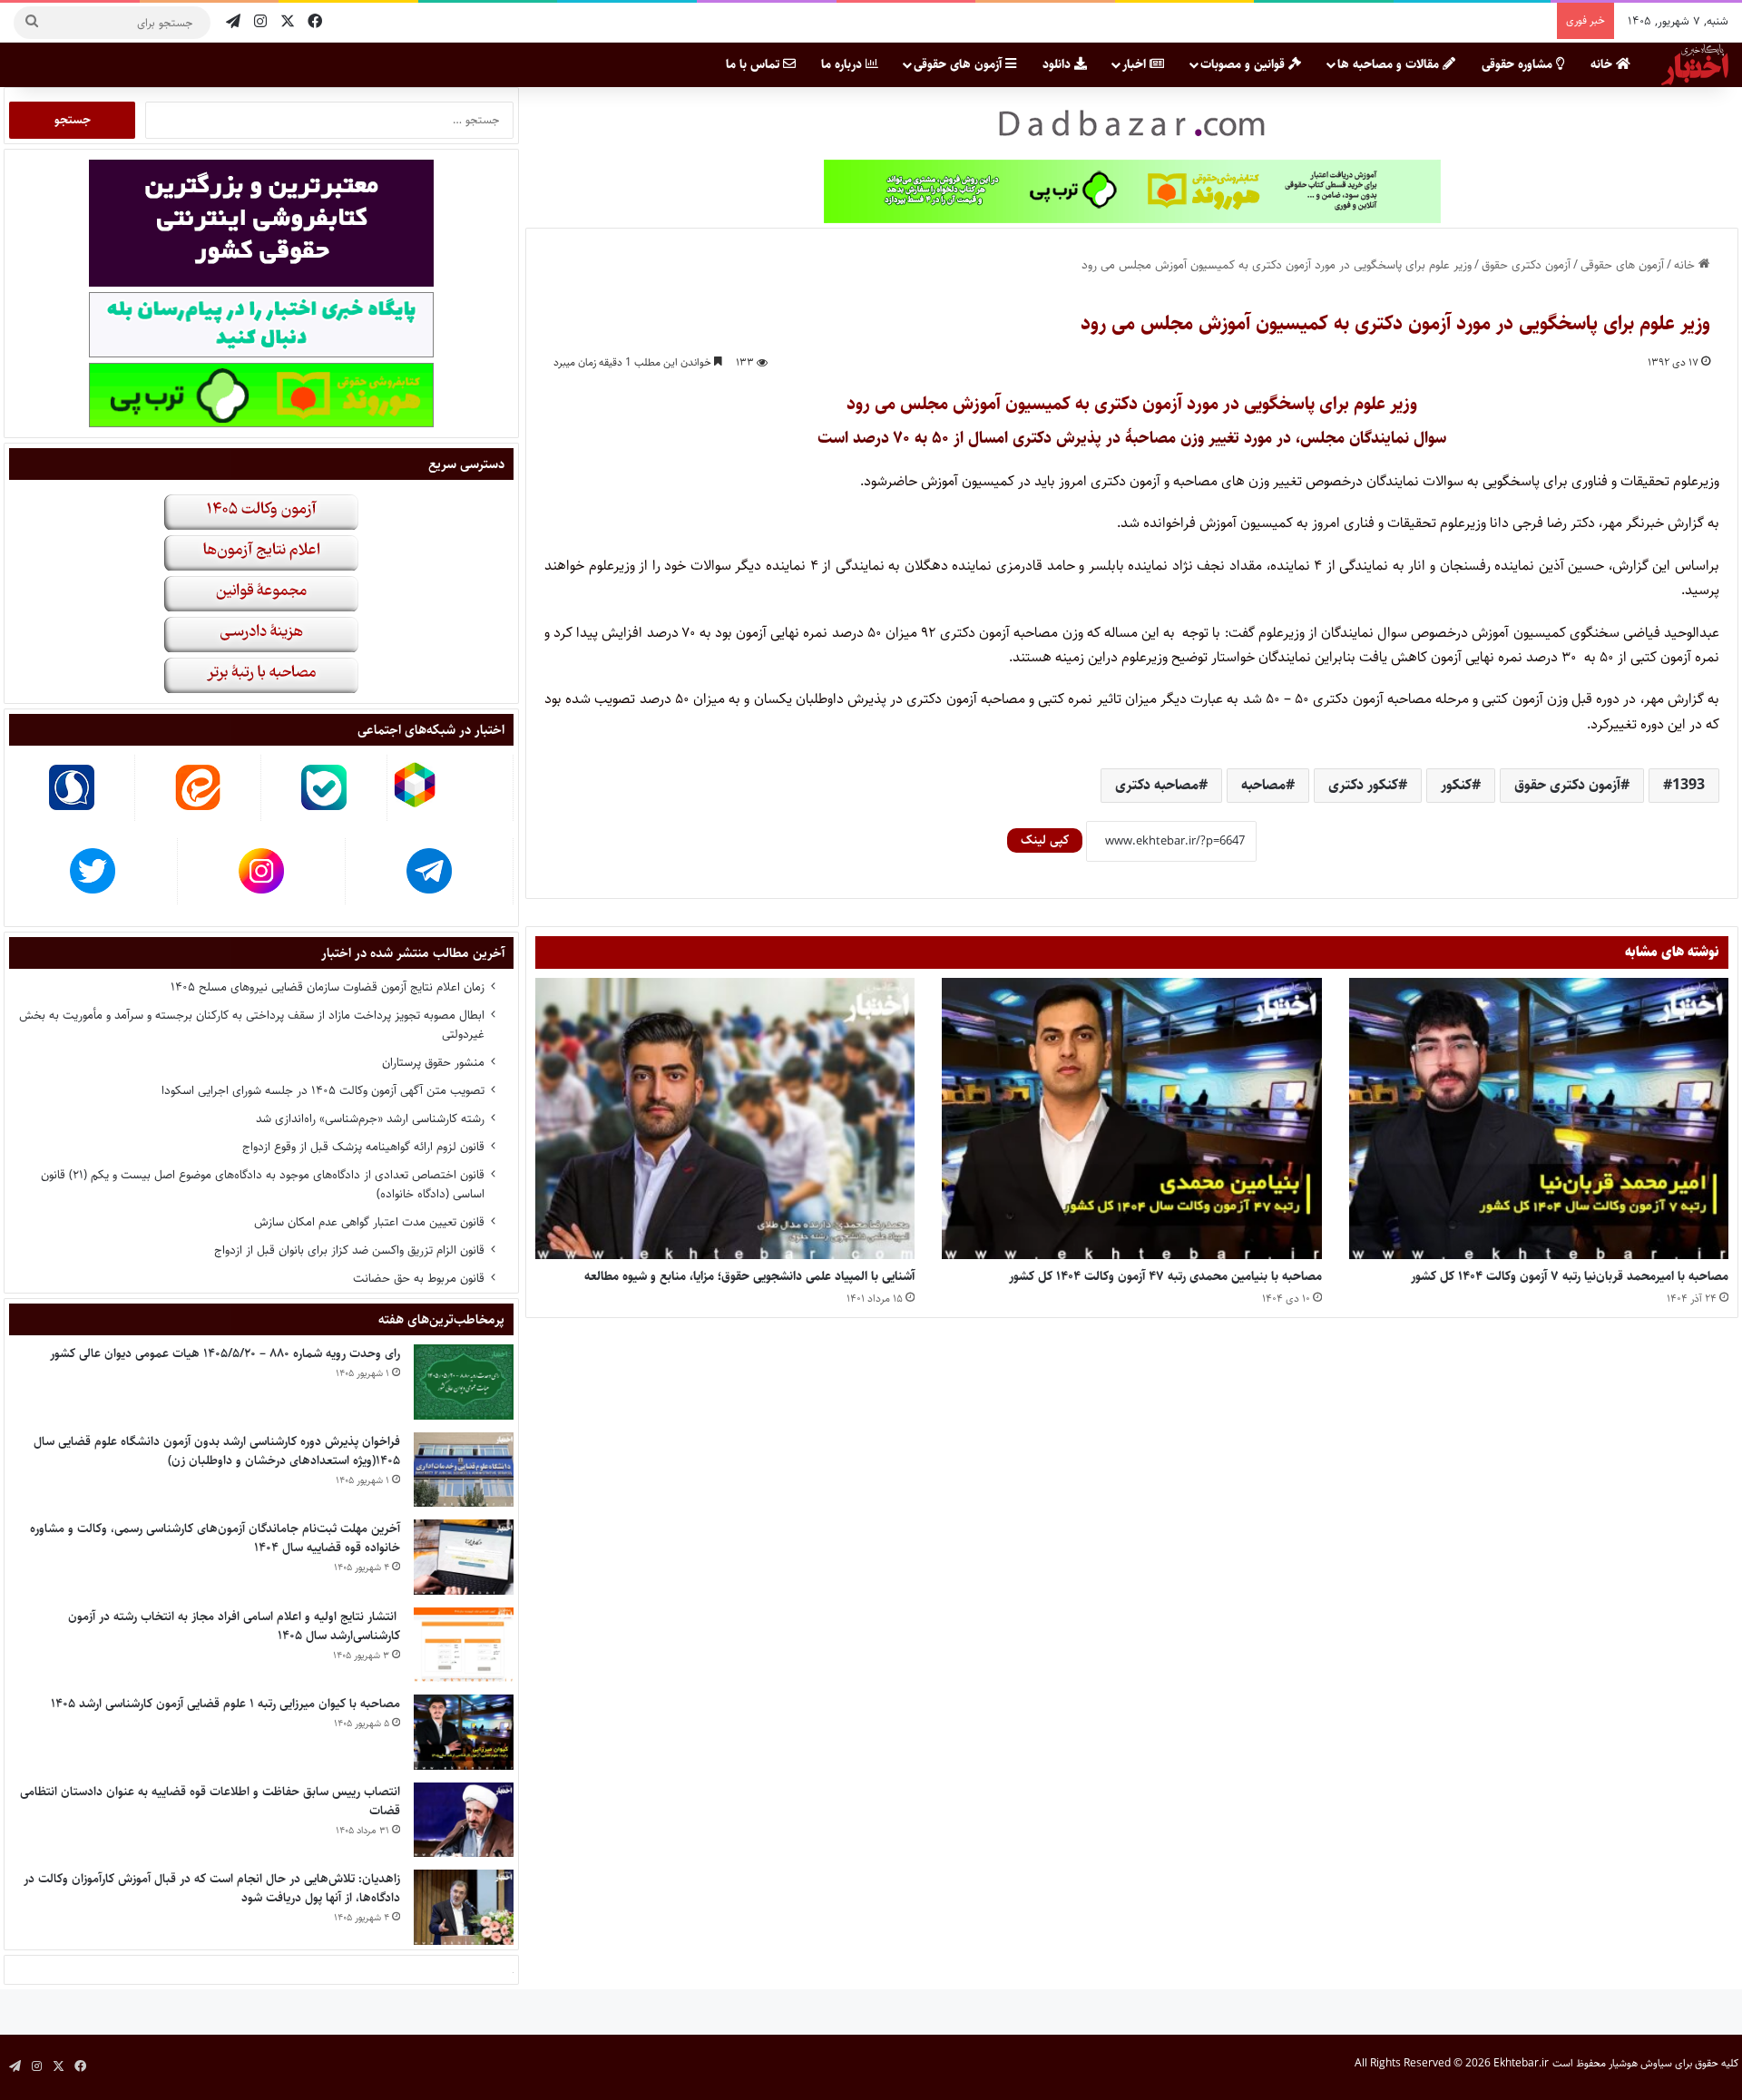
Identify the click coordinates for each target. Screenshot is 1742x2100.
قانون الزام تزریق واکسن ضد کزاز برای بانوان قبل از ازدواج (349, 1250)
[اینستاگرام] (260, 22)
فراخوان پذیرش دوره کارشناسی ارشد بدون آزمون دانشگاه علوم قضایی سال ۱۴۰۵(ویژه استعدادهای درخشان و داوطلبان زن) (217, 1451)
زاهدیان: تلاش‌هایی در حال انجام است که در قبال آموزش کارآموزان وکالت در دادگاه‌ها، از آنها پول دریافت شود (212, 1888)
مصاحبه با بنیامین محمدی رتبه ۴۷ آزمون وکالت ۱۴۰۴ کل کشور (1165, 1276)
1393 (1688, 785)
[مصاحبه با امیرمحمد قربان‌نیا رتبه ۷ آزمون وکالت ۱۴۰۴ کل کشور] (1539, 1119)
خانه (1603, 64)
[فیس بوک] (315, 22)
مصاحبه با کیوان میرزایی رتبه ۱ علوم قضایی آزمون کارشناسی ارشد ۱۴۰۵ (225, 1704)
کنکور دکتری (1363, 785)
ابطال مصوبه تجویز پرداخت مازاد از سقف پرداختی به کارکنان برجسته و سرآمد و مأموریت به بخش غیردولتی (252, 1025)
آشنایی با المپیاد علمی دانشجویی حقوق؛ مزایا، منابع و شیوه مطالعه (749, 1276)
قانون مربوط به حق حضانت (419, 1278)
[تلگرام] (233, 22)
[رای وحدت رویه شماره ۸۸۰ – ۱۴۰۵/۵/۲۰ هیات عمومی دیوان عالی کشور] (464, 1382)
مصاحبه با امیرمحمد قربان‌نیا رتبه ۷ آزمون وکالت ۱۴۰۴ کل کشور (1570, 1276)
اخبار (1136, 64)
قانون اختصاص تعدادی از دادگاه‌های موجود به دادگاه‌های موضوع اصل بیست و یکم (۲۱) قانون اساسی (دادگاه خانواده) (263, 1184)
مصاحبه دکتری (1157, 785)
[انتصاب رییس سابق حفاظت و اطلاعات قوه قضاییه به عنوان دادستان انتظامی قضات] (464, 1820)
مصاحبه (1263, 785)
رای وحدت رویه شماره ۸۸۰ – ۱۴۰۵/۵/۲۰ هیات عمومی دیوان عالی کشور (225, 1353)
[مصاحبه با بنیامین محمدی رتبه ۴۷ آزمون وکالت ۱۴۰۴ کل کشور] (1131, 1119)
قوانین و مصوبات (1244, 64)
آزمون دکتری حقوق (1526, 265)
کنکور (1456, 785)
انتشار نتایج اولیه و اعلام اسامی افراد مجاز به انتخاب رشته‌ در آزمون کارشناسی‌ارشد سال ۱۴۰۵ (234, 1626)
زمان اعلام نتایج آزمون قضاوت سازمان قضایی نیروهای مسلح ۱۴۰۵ (328, 987)
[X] (288, 22)
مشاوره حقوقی (1519, 64)
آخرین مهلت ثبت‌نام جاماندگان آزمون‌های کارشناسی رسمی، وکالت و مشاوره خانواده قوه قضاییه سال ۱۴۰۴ (215, 1538)
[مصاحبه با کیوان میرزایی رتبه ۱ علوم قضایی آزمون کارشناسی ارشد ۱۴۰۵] (464, 1732)
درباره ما (843, 64)
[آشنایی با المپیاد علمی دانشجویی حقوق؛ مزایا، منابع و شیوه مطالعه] (725, 1119)
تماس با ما (754, 64)
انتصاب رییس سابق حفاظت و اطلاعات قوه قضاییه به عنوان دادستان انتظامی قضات (210, 1801)
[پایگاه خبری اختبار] (1695, 64)
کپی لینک (1045, 840)
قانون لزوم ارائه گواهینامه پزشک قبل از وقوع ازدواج (363, 1147)
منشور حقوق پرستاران (433, 1062)
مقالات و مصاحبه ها (1390, 64)
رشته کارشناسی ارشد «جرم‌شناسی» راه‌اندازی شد (370, 1118)
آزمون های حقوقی (959, 64)
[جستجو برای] (32, 23)
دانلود (1058, 64)
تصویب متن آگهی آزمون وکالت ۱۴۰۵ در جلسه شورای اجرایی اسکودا (323, 1090)
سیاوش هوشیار (1640, 2063)
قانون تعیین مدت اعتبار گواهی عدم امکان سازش (369, 1222)
